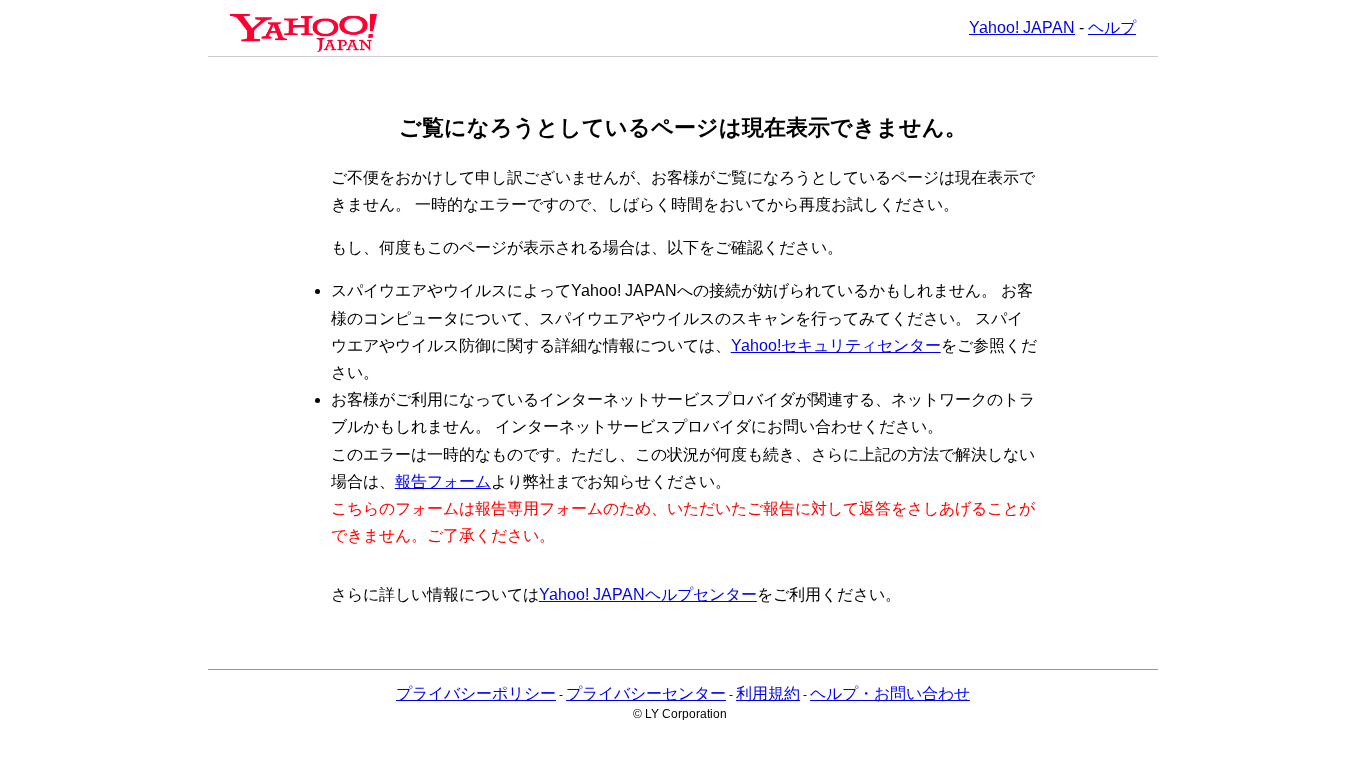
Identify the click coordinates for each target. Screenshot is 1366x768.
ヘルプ (1112, 27)
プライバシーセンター (646, 693)
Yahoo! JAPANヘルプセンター (648, 594)
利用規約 (768, 693)
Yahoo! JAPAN (1022, 27)
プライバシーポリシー (476, 693)
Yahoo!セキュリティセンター (836, 345)
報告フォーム (443, 481)
